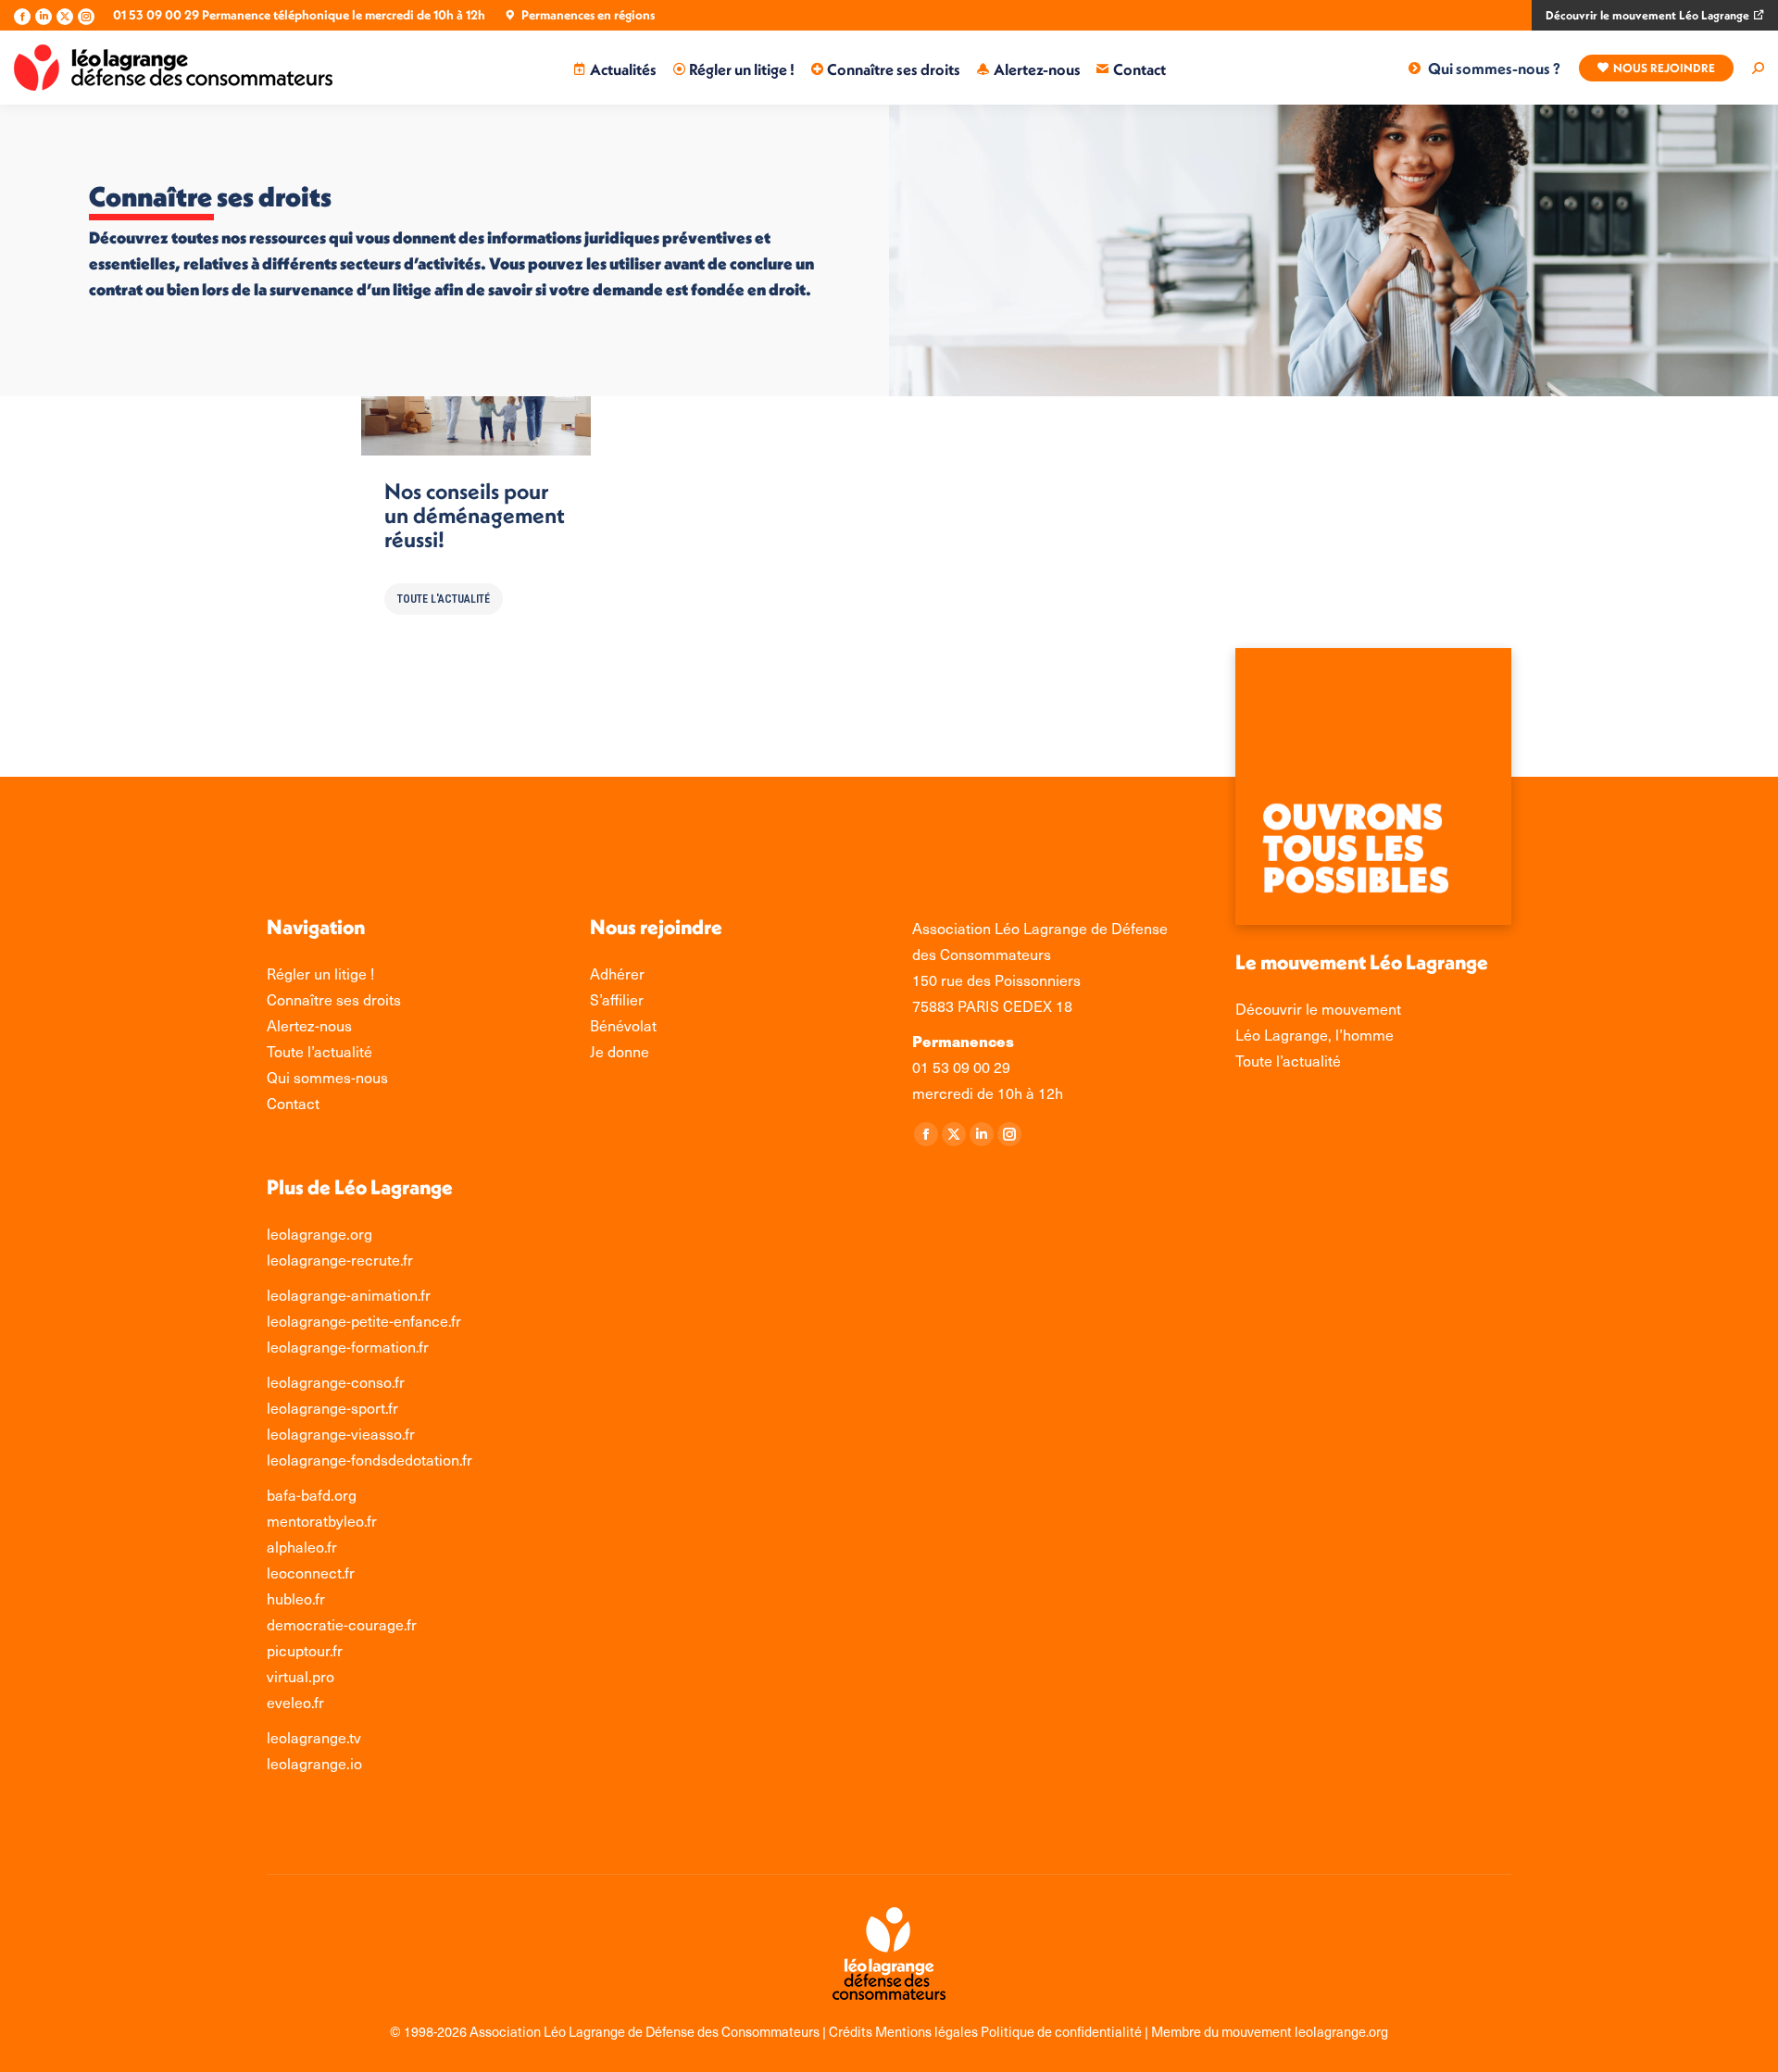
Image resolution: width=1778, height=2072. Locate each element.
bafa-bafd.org (312, 1495)
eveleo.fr (295, 1702)
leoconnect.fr (311, 1573)
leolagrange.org (319, 1234)
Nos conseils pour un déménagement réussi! (475, 515)
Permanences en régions (588, 15)
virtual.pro (301, 1676)
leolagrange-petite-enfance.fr (364, 1321)
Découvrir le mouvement (1318, 1009)
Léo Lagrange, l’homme (1315, 1035)
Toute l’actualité (1288, 1061)
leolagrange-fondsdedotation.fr (369, 1460)
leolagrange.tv (314, 1737)
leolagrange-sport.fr (332, 1408)
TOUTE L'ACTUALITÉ (444, 599)
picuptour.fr (305, 1650)
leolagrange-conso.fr (336, 1382)
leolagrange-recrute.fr (340, 1260)
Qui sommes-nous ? (1494, 68)
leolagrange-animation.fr (349, 1295)
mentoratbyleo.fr (322, 1521)
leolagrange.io (314, 1763)
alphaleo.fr (302, 1547)
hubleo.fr (296, 1598)
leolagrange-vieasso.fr (341, 1434)
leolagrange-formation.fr (348, 1347)
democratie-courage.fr (342, 1624)
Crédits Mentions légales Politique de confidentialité (987, 2031)
